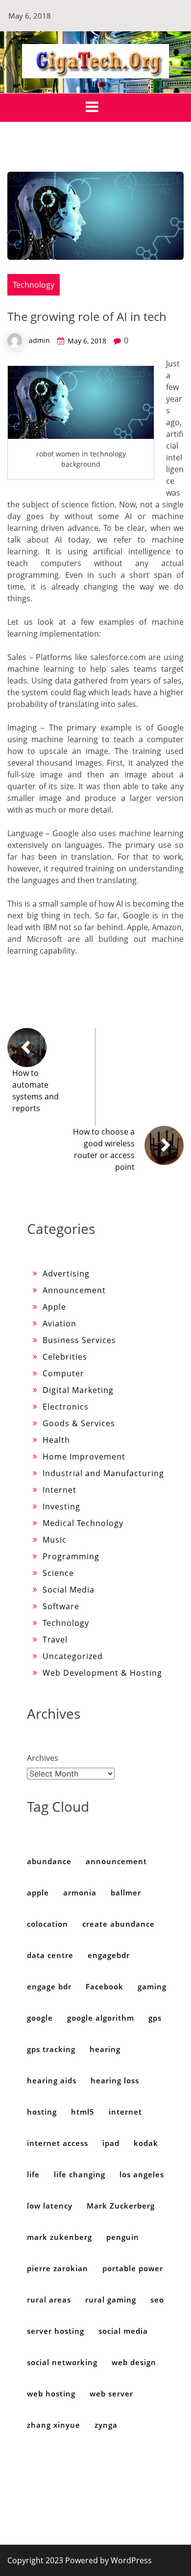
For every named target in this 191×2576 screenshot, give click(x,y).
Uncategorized (73, 1656)
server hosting (56, 2331)
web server (111, 2394)
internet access (58, 2143)
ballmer (126, 1892)
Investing (61, 1506)
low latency (50, 2206)
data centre (50, 1955)
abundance (49, 1861)
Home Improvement (84, 1457)
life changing (80, 2174)
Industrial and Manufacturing (103, 1473)
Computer (63, 1373)
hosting (42, 2112)
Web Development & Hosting (102, 1673)
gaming (152, 1986)
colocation (48, 1924)
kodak (146, 2143)
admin (39, 340)
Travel (55, 1640)
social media (123, 2331)
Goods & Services (79, 1423)
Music (55, 1540)
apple (38, 1892)
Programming (71, 1556)
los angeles (142, 2174)
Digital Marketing (78, 1390)
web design (134, 2362)
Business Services (79, 1340)
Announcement (74, 1290)
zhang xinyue (54, 2425)
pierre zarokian (58, 2268)
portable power (133, 2268)
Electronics (66, 1407)
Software (61, 1606)
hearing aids (52, 2080)
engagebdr (109, 1955)
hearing (105, 2049)
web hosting (51, 2394)
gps (155, 2018)
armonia (80, 1892)
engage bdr (49, 1986)
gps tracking (51, 2049)
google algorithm (101, 2018)
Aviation (60, 1323)
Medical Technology (83, 1523)
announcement (116, 1861)
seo (157, 2300)
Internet (60, 1490)
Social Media (69, 1590)
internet (125, 2112)
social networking (62, 2362)
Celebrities (65, 1357)
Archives (43, 1758)
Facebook (105, 1986)
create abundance (119, 1924)
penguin (123, 2237)
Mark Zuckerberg (121, 2206)
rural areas (49, 2300)
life (33, 2174)
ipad (111, 2143)
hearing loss (115, 2080)
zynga (106, 2425)
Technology (34, 285)
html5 (83, 2112)
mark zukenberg (60, 2237)
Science (58, 1573)
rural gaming (111, 2300)
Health (56, 1440)
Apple (54, 1307)
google (40, 2018)
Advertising (66, 1274)
